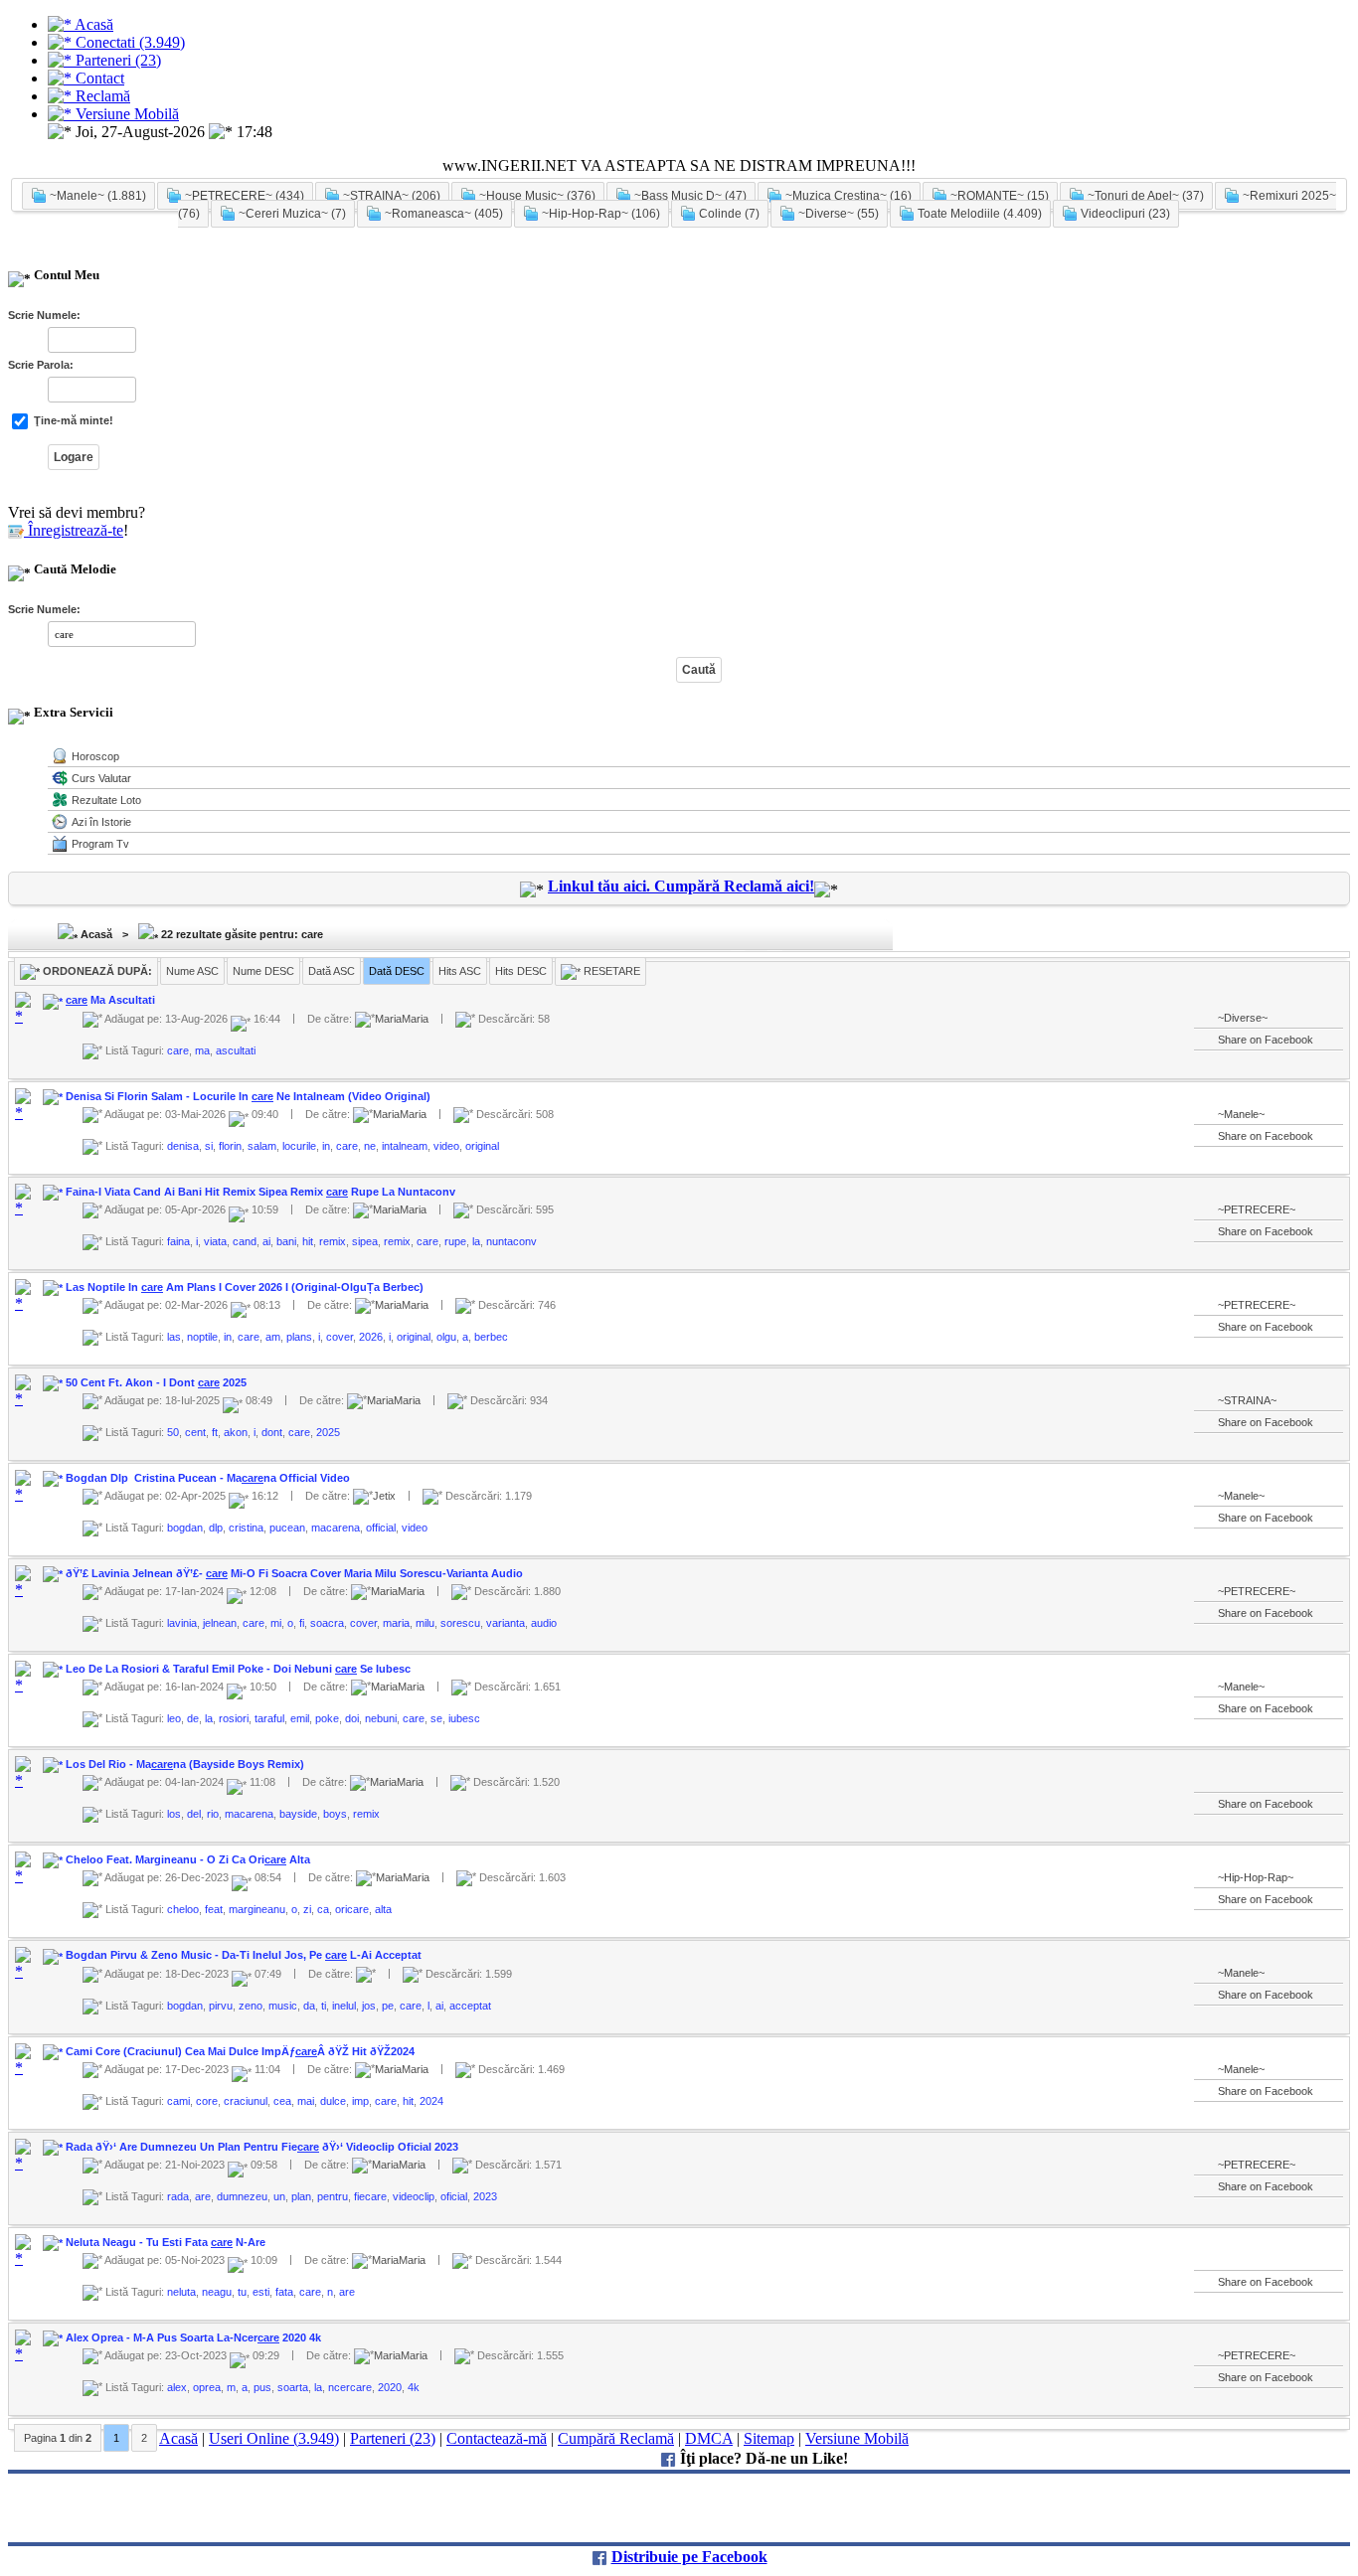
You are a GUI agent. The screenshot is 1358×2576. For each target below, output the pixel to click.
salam (262, 1146)
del (194, 1814)
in (326, 1146)
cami (178, 2101)
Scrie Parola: (41, 365)
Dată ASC (332, 971)
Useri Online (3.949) (274, 2438)
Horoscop (95, 756)
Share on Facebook (1266, 1040)
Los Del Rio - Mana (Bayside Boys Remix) (185, 1764)
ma (202, 1049)
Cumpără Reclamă (616, 2438)
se (436, 1718)
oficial (454, 2196)
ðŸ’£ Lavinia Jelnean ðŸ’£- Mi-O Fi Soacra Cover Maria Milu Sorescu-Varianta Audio (294, 1573)
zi (307, 1909)
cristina (246, 1528)
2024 (431, 2101)
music (283, 2005)
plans (299, 1337)
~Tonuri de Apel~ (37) (1144, 196)
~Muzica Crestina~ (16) (847, 196)
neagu (217, 2292)
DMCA (709, 2438)
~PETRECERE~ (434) (243, 196)
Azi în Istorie (101, 822)
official (381, 1528)
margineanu (257, 1909)
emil (300, 1718)
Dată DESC (397, 971)
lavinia (182, 1623)
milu (425, 1623)
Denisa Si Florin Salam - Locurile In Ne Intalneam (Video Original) (248, 1096)
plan (301, 2196)
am (273, 1337)
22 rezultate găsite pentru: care (241, 934)
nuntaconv (511, 1241)
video (446, 1146)
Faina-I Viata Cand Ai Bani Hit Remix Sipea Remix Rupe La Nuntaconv (260, 1192)
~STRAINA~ (1247, 1400)
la (476, 1241)
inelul (344, 2005)
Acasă (95, 934)
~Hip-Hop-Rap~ (1256, 1877)
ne (370, 1146)
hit (308, 1241)
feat (214, 1909)
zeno (251, 2005)
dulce (333, 2101)
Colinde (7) (728, 214)
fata (284, 2292)
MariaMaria (402, 1018)
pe (388, 2005)
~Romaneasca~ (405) (442, 214)
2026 (371, 1337)
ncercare (350, 2387)
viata (215, 1241)
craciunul (246, 2101)
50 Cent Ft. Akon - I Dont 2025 (156, 1382)
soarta (293, 2387)
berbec (491, 1337)
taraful (269, 1718)
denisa (183, 1146)
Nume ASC (192, 971)
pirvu (221, 2005)
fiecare (370, 2196)
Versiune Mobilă (857, 2438)
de (193, 1718)
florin (230, 1146)
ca (323, 1909)
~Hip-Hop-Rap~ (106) (599, 214)
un (279, 2196)
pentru (333, 2196)
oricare (352, 1909)
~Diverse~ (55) (837, 214)
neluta (181, 2292)
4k (414, 2387)
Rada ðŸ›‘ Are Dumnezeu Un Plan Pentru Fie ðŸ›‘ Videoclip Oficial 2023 (262, 2147)
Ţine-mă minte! (72, 420)
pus (262, 2387)
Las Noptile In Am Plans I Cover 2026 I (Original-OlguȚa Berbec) (245, 1287)
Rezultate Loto (106, 800)
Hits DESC (521, 971)
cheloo (183, 1909)
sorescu (460, 1623)
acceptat (470, 2005)
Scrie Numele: (44, 315)
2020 (390, 2387)
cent (195, 1432)
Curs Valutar (101, 778)
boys (335, 1814)
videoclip (414, 2196)
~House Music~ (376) (536, 196)
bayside (298, 1814)
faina (178, 1241)
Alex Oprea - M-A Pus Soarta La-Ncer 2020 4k (193, 2337)
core (207, 2101)
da (309, 2005)
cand (245, 1241)
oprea (207, 2387)
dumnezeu (242, 2196)
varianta (506, 1623)
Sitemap (769, 2438)
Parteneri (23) (393, 2438)
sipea (365, 1241)
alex (177, 2387)
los (174, 1814)
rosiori (234, 1718)
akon (236, 1432)
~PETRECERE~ (1257, 1209)
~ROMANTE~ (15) (998, 196)
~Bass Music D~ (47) (689, 196)
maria (396, 1623)
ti (324, 2005)
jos (369, 2005)
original (482, 1146)
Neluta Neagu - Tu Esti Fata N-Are (166, 2242)
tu (242, 2292)
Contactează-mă (497, 2438)
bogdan (185, 1528)
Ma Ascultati (110, 1000)
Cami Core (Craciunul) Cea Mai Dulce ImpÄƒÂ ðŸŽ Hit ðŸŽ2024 (240, 2051)
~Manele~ (1241, 1114)
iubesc (464, 1718)
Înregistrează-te (74, 530)
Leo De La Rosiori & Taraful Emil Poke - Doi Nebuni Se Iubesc (238, 1669)
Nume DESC (263, 971)
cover (339, 1337)
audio (544, 1623)
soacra (327, 1623)
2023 (485, 2196)
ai (266, 1241)
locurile (299, 1146)
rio (213, 1814)
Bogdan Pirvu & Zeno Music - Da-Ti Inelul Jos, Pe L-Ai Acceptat (244, 1955)
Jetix (384, 1496)
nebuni (381, 1718)
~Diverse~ (1243, 1018)
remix (333, 1241)
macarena (336, 1528)
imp (360, 2101)
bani (286, 1241)
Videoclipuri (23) (1124, 214)
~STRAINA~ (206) (390, 196)
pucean (287, 1528)
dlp (216, 1528)
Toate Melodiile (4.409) (978, 214)
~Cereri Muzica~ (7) (291, 214)
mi (276, 1623)
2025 (328, 1432)
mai (306, 2101)
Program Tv (100, 844)
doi (352, 1718)
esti (261, 2292)
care (178, 1049)
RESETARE (610, 971)
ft (215, 1432)
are (203, 2196)
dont (272, 1432)
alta (383, 1909)
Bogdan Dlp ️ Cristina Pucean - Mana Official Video (208, 1478)
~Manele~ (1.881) (96, 196)
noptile (202, 1337)
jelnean (220, 1623)
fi (302, 1623)
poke (327, 1718)
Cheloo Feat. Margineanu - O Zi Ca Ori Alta (188, 1859)
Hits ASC (460, 971)
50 (173, 1432)
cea (282, 2101)
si (209, 1146)
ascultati (236, 1049)
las (174, 1337)
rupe (455, 1241)
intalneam (405, 1146)
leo (174, 1718)
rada (178, 2196)
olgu (446, 1337)
